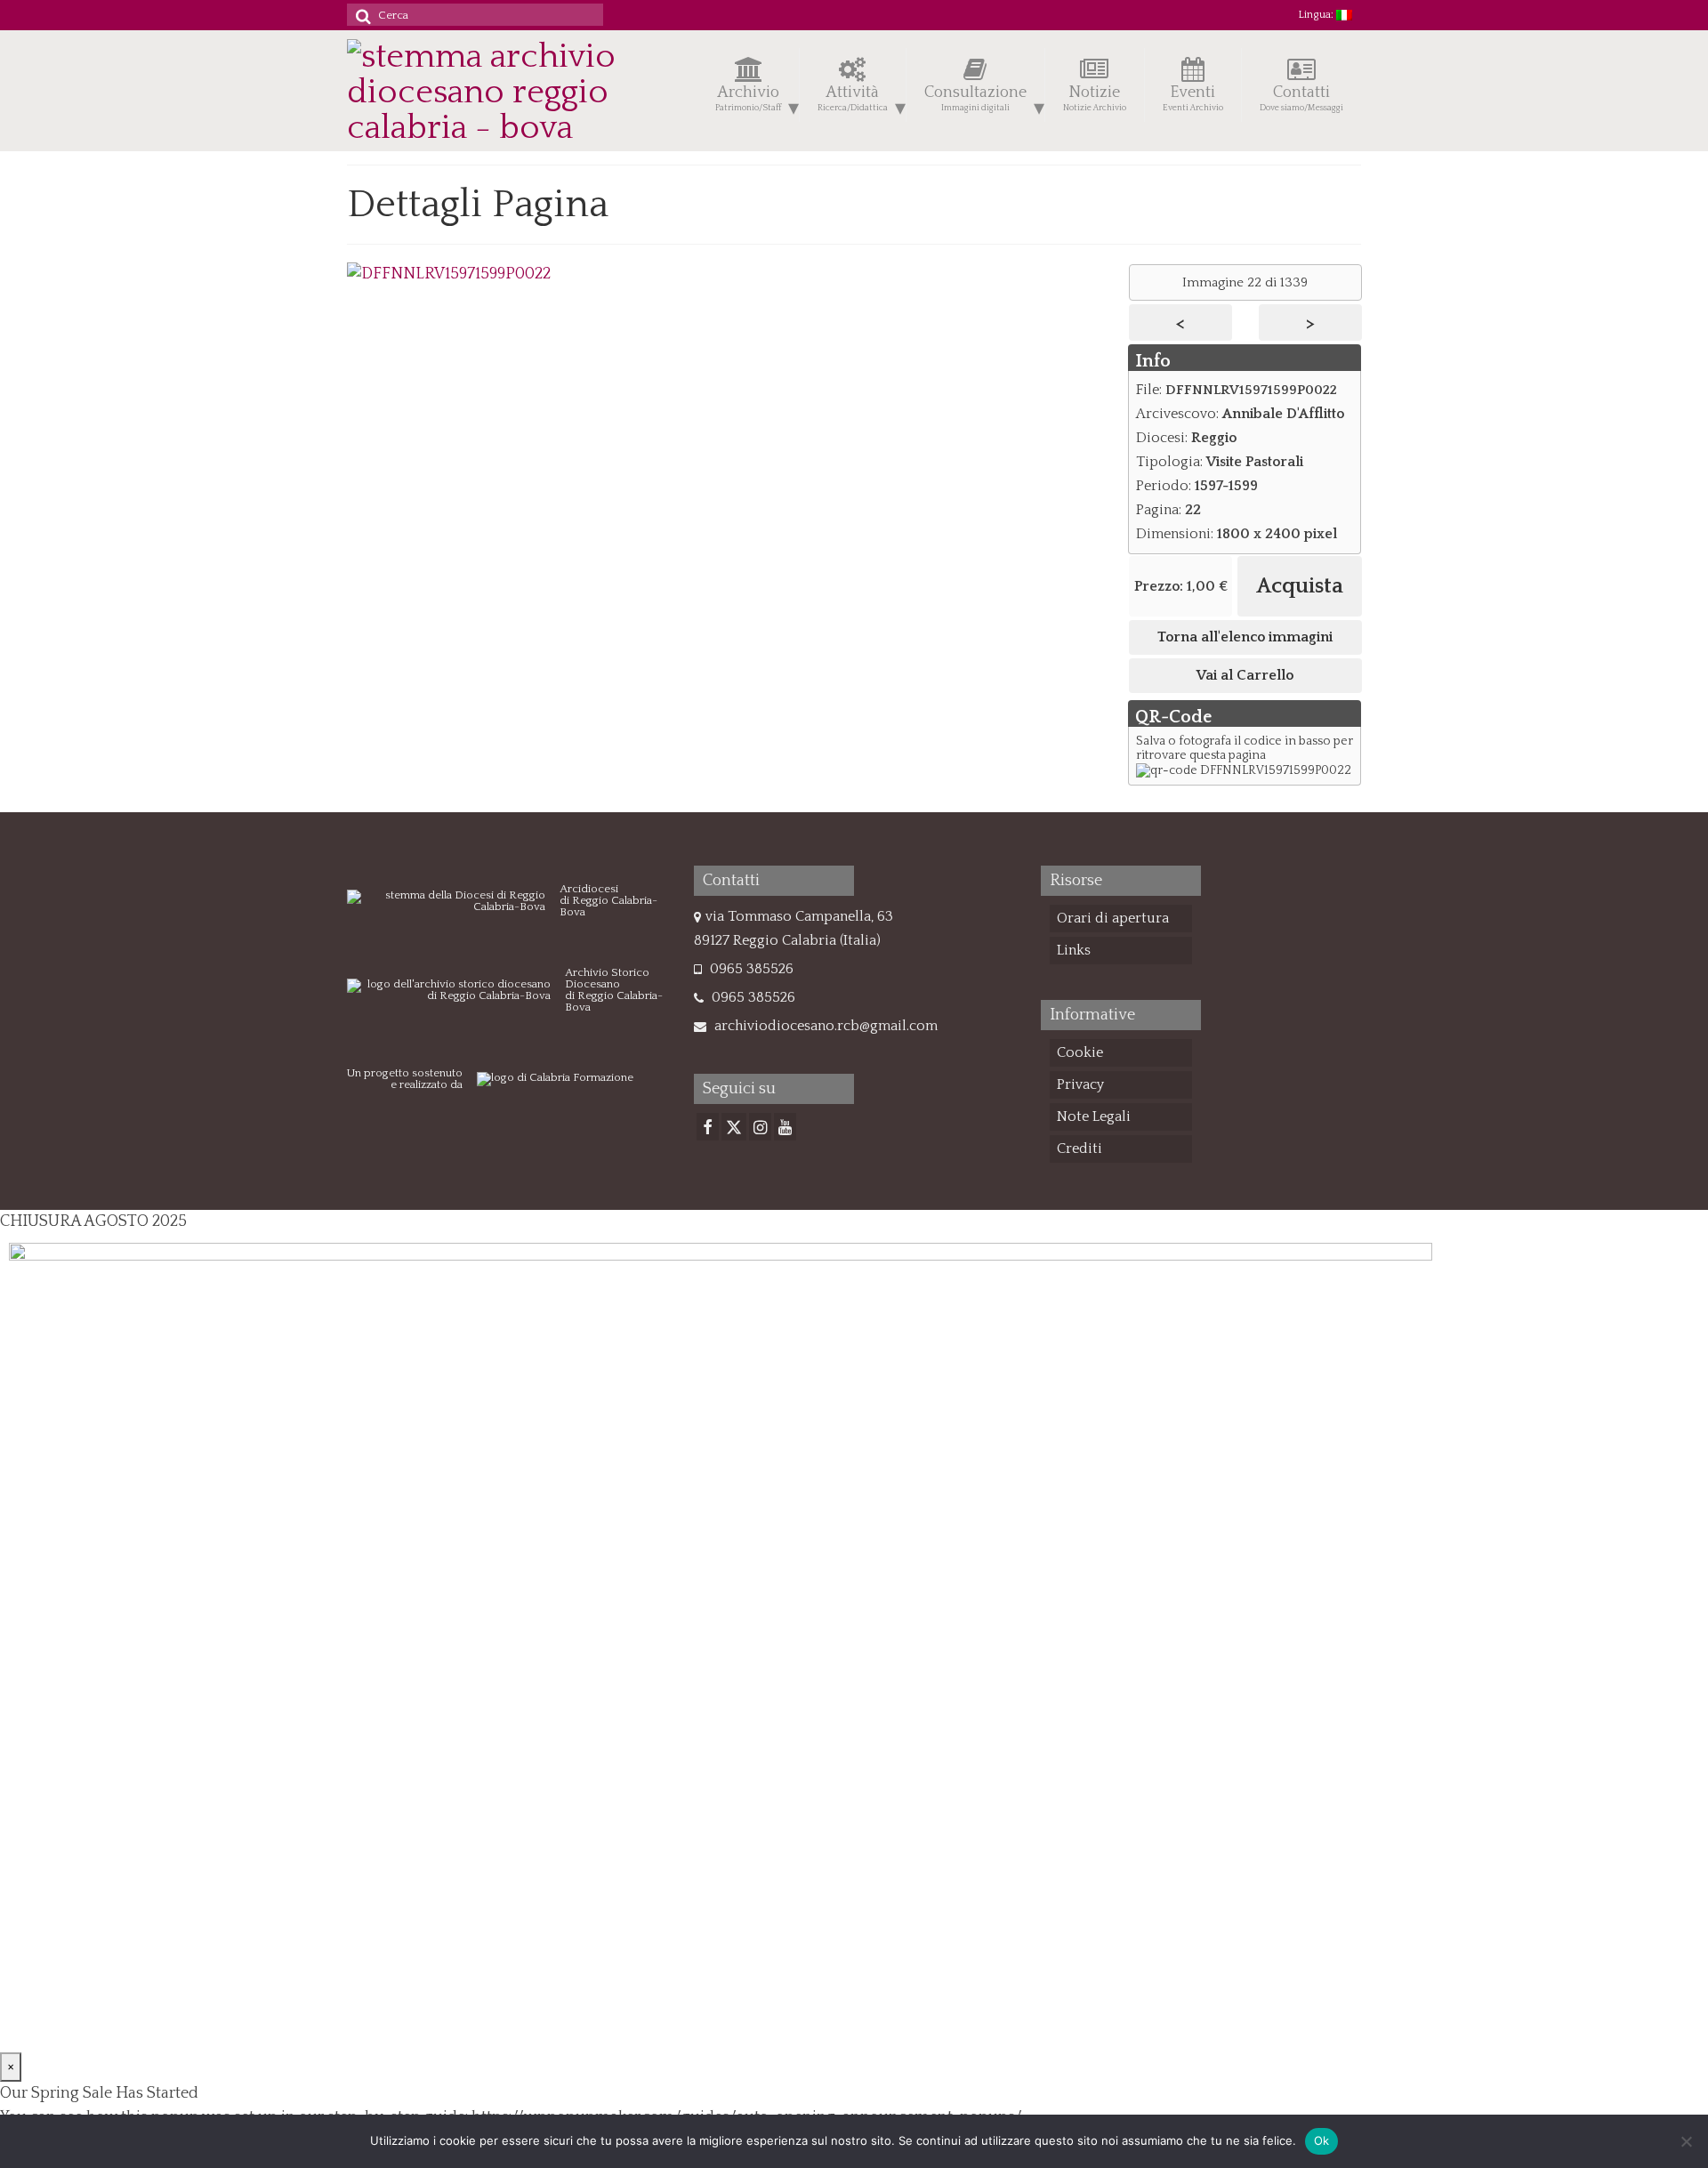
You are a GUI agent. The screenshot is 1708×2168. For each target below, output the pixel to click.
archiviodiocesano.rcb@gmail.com (824, 1026)
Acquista (1300, 586)
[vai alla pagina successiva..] (449, 274)
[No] (1686, 2141)
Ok (1322, 2140)
